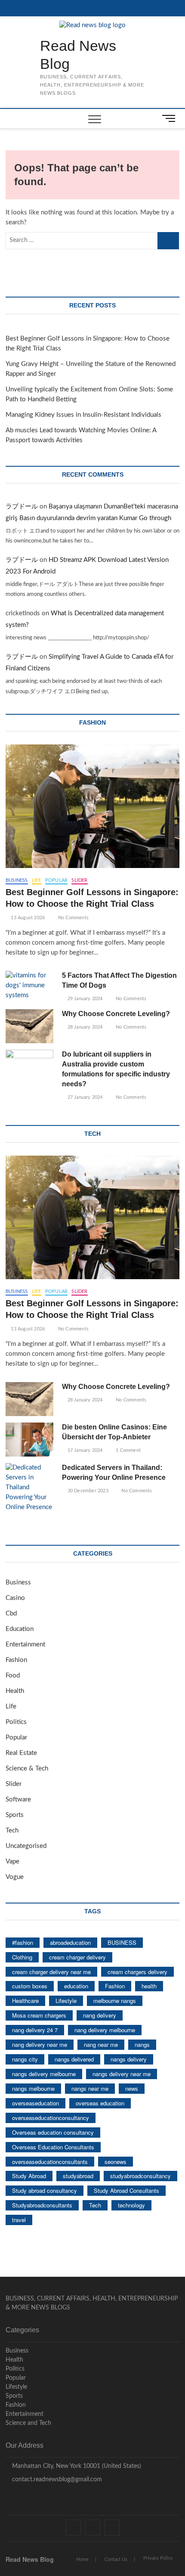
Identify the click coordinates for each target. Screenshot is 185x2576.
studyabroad (78, 2176)
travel (19, 2220)
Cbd (11, 1613)
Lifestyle (66, 2001)
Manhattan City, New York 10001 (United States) (76, 2466)
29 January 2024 (84, 999)
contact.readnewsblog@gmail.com (56, 2480)
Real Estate (21, 1753)
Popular (56, 880)
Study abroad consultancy (45, 2190)
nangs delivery (129, 2059)
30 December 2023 (87, 1491)
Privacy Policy (158, 2558)
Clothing (22, 1957)
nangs (142, 2044)
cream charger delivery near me (51, 1972)
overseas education (100, 2103)
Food (13, 1675)
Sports (15, 1815)
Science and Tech (28, 2423)
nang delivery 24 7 (35, 2030)
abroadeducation (70, 1942)
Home (82, 2559)
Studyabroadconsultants (42, 2205)
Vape (12, 1861)
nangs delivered (74, 2059)
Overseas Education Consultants (53, 2147)
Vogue (15, 1877)
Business (17, 880)
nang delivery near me (40, 2044)
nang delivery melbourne (105, 2030)
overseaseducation (35, 2103)
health (149, 1986)
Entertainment (25, 1644)
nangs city (25, 2059)
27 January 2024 (84, 1097)
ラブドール (22, 507)
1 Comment (128, 1450)
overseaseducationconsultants (50, 2162)
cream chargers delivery (137, 1972)
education (76, 1986)
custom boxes (30, 1986)
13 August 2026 (27, 918)
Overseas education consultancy (53, 2132)
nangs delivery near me (122, 2074)
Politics (16, 1722)
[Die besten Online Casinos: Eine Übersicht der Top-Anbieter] (29, 1440)
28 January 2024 (84, 1027)
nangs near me (90, 2088)
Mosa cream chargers (39, 2015)
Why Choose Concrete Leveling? (116, 1014)
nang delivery (100, 2015)
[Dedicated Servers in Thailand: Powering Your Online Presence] (29, 1488)
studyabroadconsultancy (140, 2176)
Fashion (16, 1660)
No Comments (73, 918)
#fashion (23, 1942)
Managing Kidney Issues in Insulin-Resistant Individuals (83, 415)
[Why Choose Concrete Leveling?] (29, 1026)
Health (15, 1691)
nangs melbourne (33, 2088)
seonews (116, 2162)
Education (20, 1629)
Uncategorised (26, 1846)
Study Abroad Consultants (126, 2190)
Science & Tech (27, 1768)
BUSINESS (122, 1942)
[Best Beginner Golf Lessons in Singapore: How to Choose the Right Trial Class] (92, 806)
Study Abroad (29, 2176)
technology (131, 2205)
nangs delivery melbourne (44, 2074)
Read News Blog (78, 55)
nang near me (101, 2044)
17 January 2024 (84, 1450)
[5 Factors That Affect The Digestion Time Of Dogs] (29, 986)
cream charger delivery (77, 1957)
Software (18, 1799)
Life (37, 880)
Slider (79, 880)
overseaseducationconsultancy (51, 2118)
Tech (12, 1830)
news (132, 2088)
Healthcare (25, 2001)
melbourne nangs (115, 2001)
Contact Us (116, 2559)
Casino (15, 1598)
